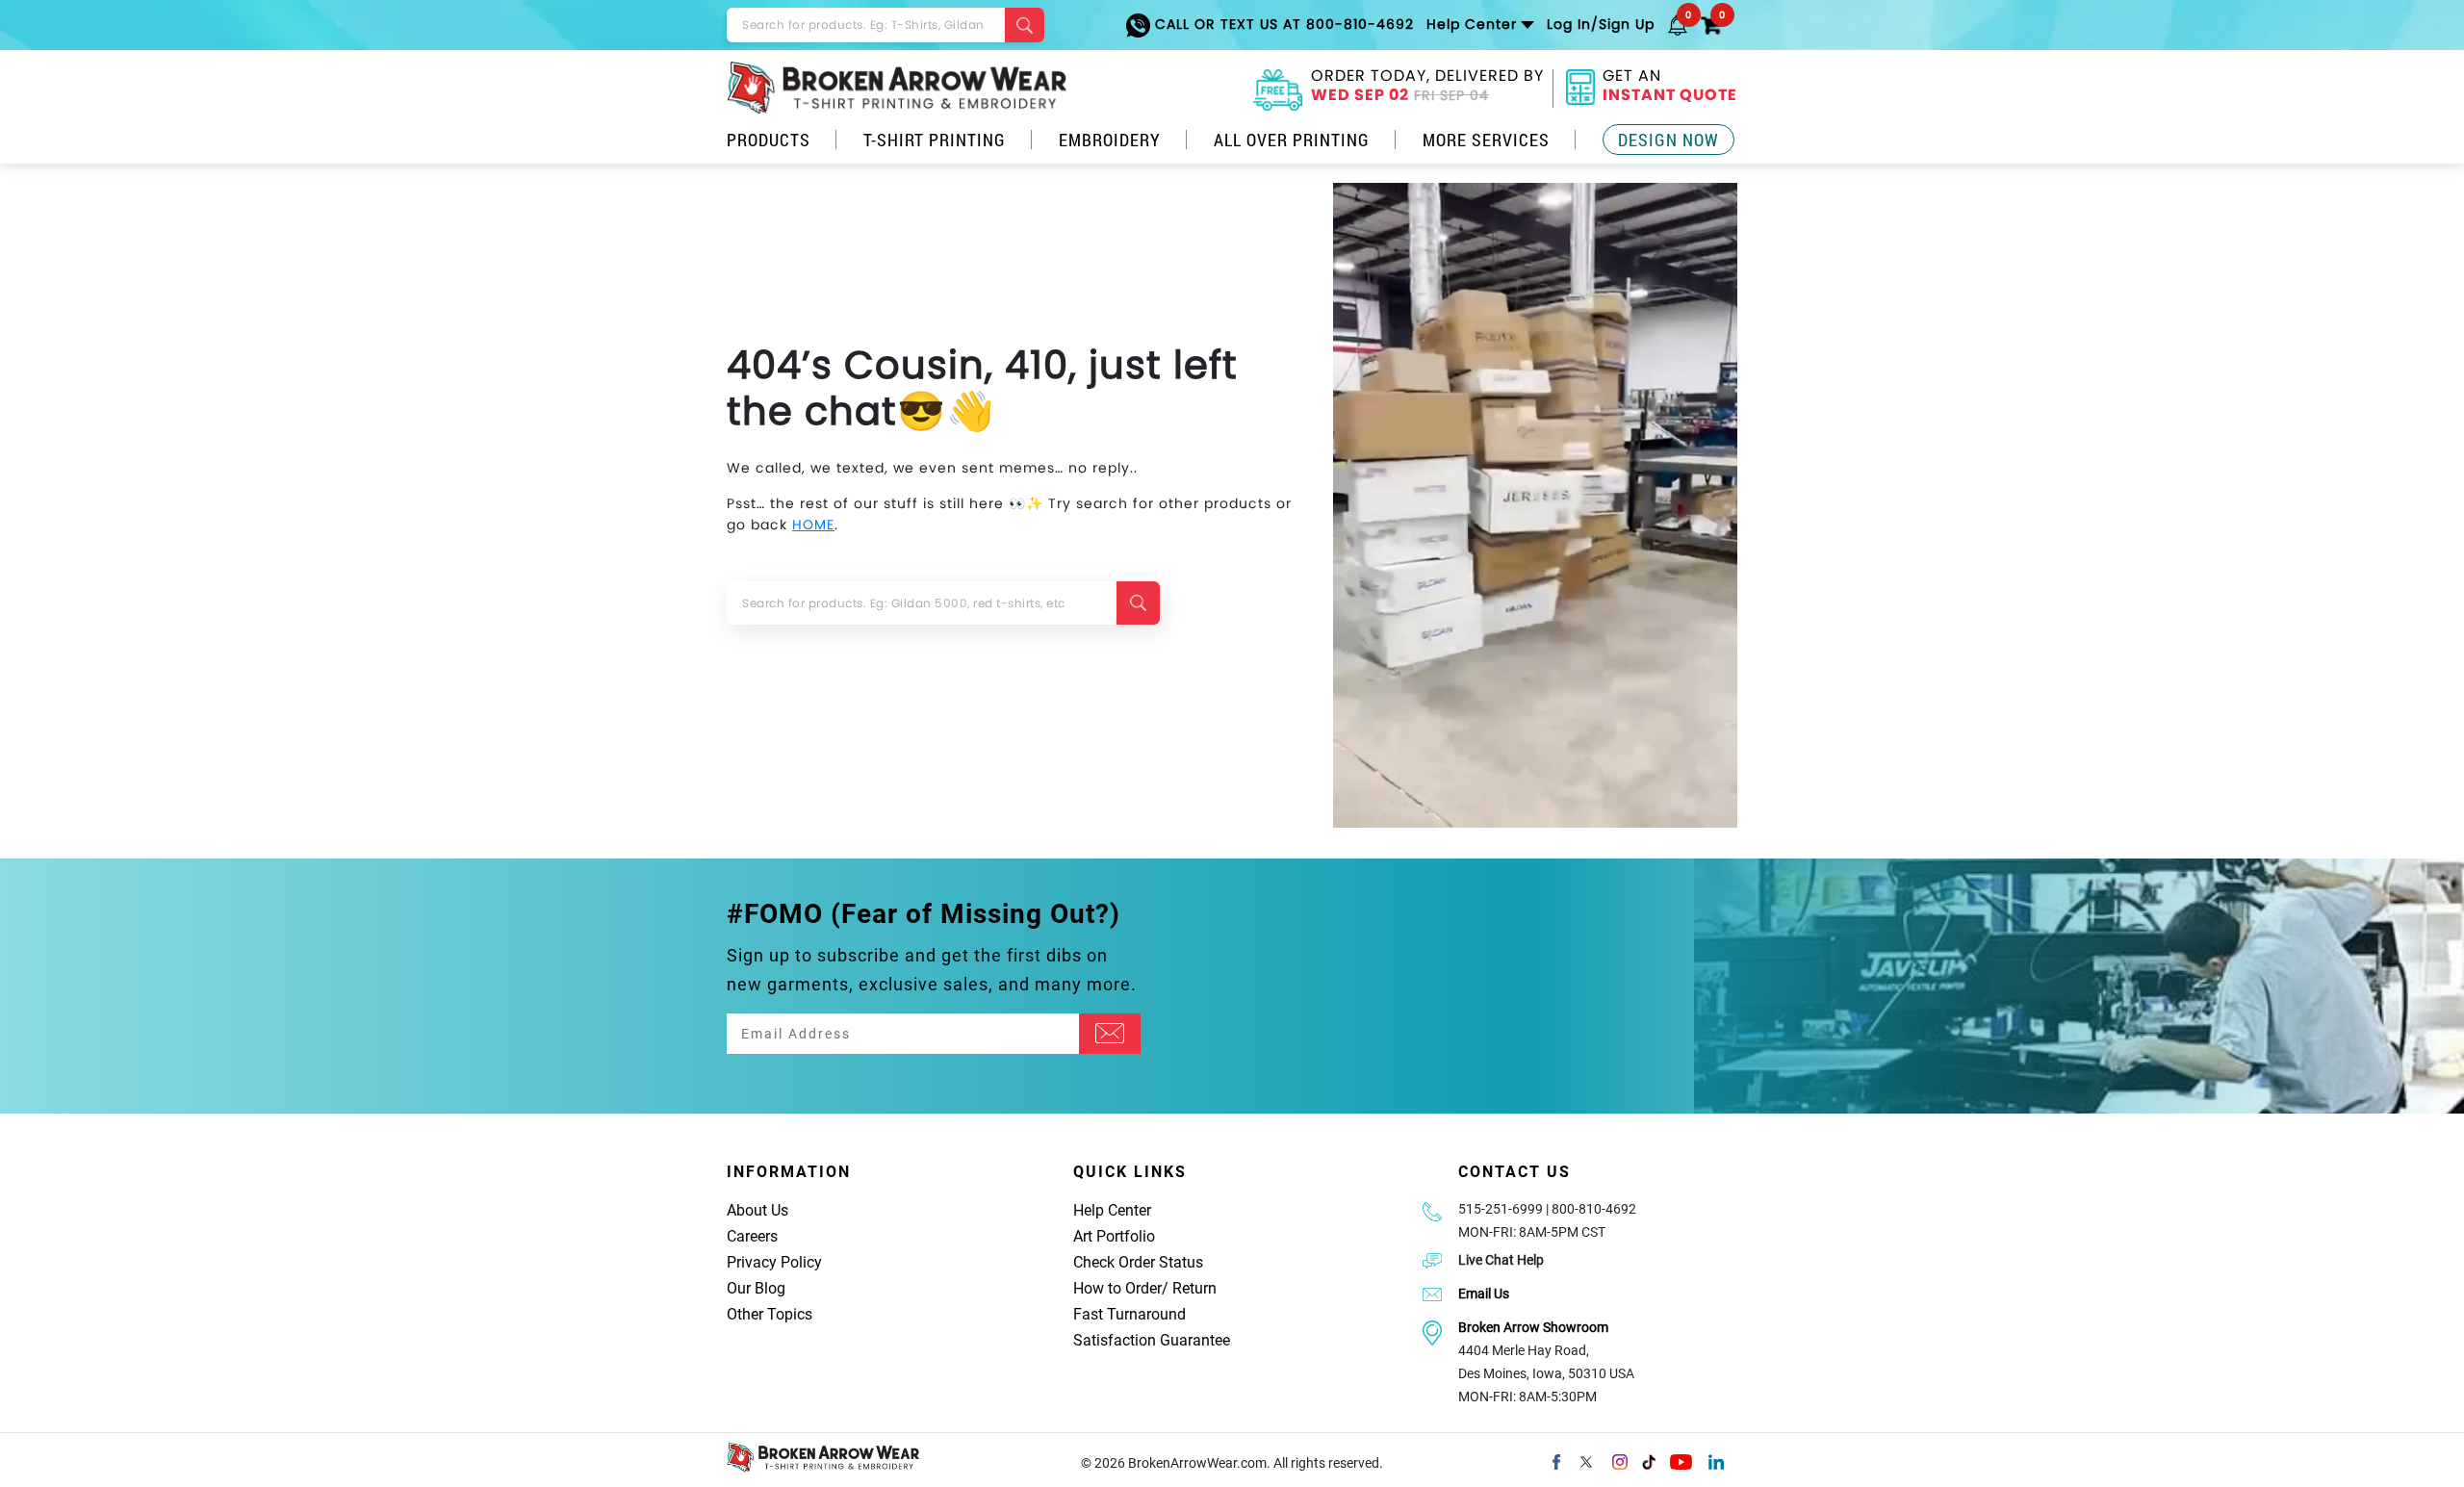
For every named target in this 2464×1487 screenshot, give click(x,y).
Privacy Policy (774, 1262)
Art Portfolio (1114, 1236)
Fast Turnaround (1129, 1314)
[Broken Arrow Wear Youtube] (1681, 1460)
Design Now (1668, 140)
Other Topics (770, 1314)
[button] (1678, 24)
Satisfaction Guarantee (1152, 1340)
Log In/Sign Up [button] (1601, 24)
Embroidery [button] (1110, 140)
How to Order (1117, 1288)
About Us (757, 1210)
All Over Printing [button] (1292, 140)
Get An (1670, 88)
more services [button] (1486, 140)
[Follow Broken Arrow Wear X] (1586, 1460)
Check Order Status (1138, 1262)
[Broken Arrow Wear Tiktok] (1649, 1460)
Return (1194, 1288)
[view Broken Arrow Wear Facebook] (1556, 1460)
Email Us (1484, 1294)
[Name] (1110, 1034)
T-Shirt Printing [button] (935, 140)
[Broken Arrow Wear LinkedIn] (1716, 1460)
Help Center (1112, 1210)
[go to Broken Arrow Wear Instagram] (1620, 1460)
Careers (752, 1236)
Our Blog (756, 1288)
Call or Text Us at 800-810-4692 (1282, 24)
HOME (813, 525)
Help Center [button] (1472, 24)
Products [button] (769, 140)
